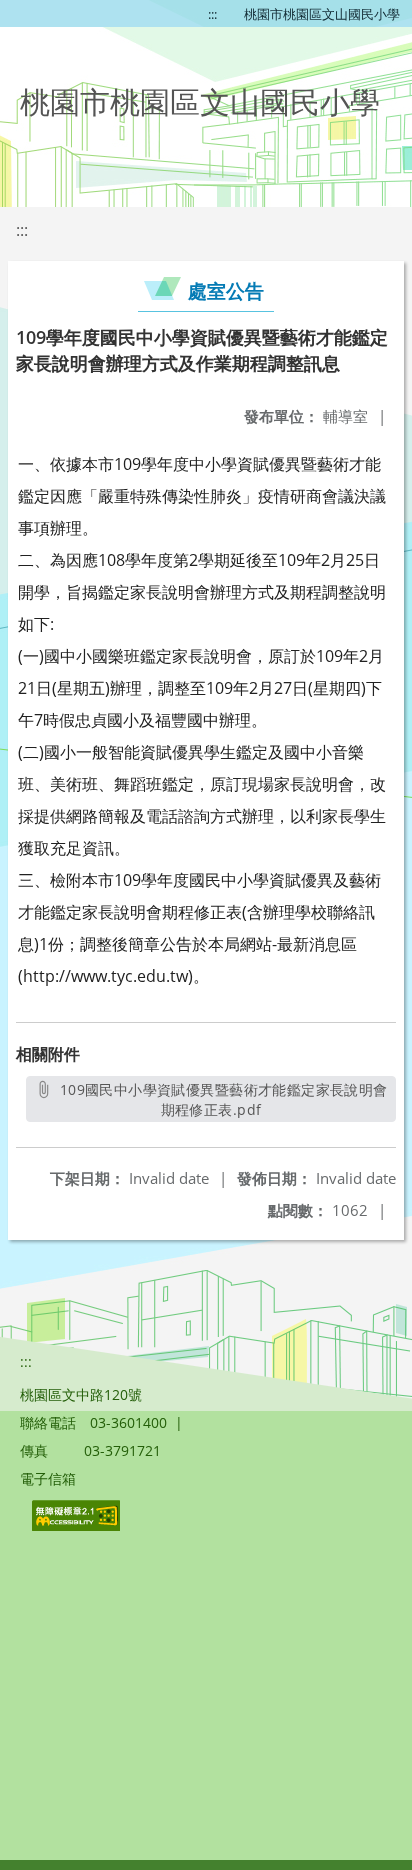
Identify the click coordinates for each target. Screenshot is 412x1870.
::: (212, 14)
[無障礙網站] (78, 1525)
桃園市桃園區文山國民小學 (322, 14)
